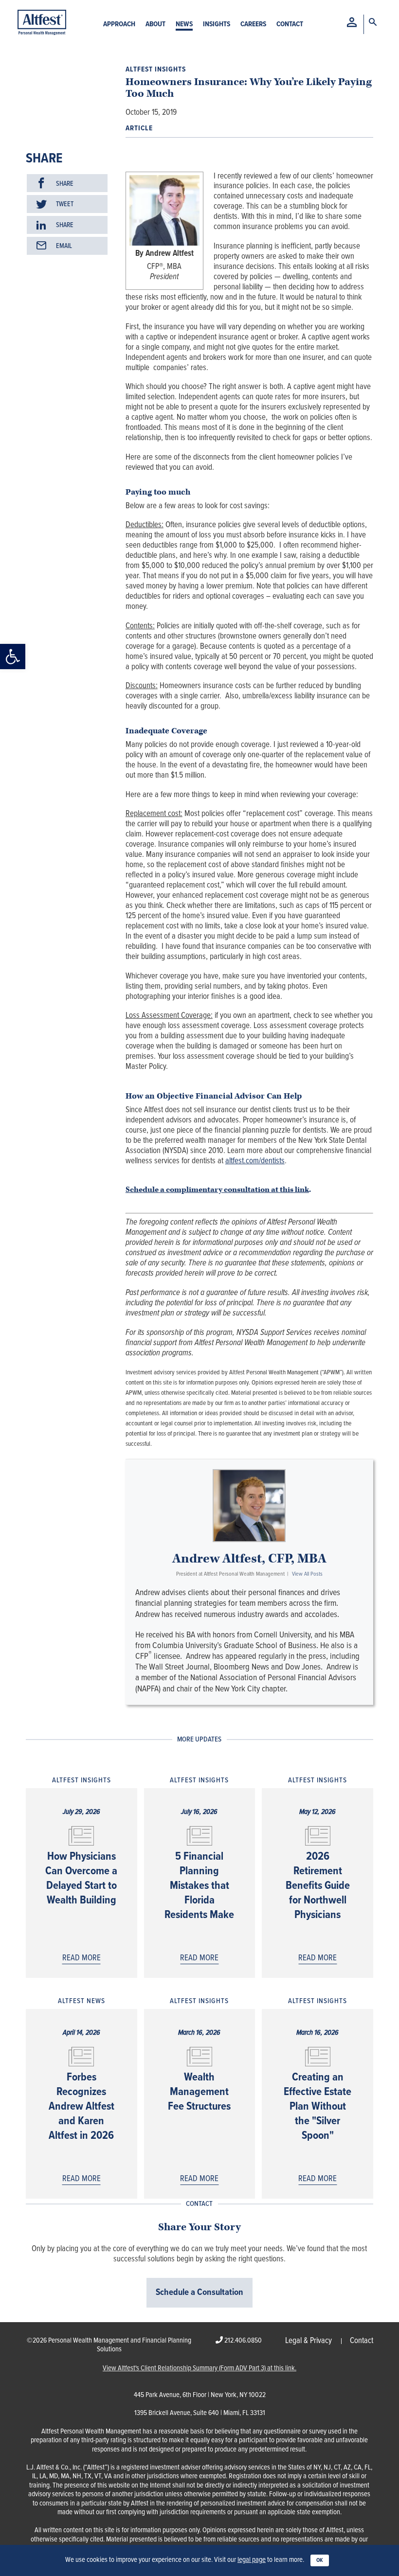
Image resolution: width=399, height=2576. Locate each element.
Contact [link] (290, 25)
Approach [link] (119, 25)
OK (320, 2560)
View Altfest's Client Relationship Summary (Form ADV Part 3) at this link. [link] (199, 2369)
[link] (13, 657)
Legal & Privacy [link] (308, 2341)
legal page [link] (252, 2560)
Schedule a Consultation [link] (199, 2292)
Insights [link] (217, 25)
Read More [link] (82, 1958)
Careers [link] (253, 25)
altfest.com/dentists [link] (255, 1161)
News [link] (184, 25)
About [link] (155, 25)
